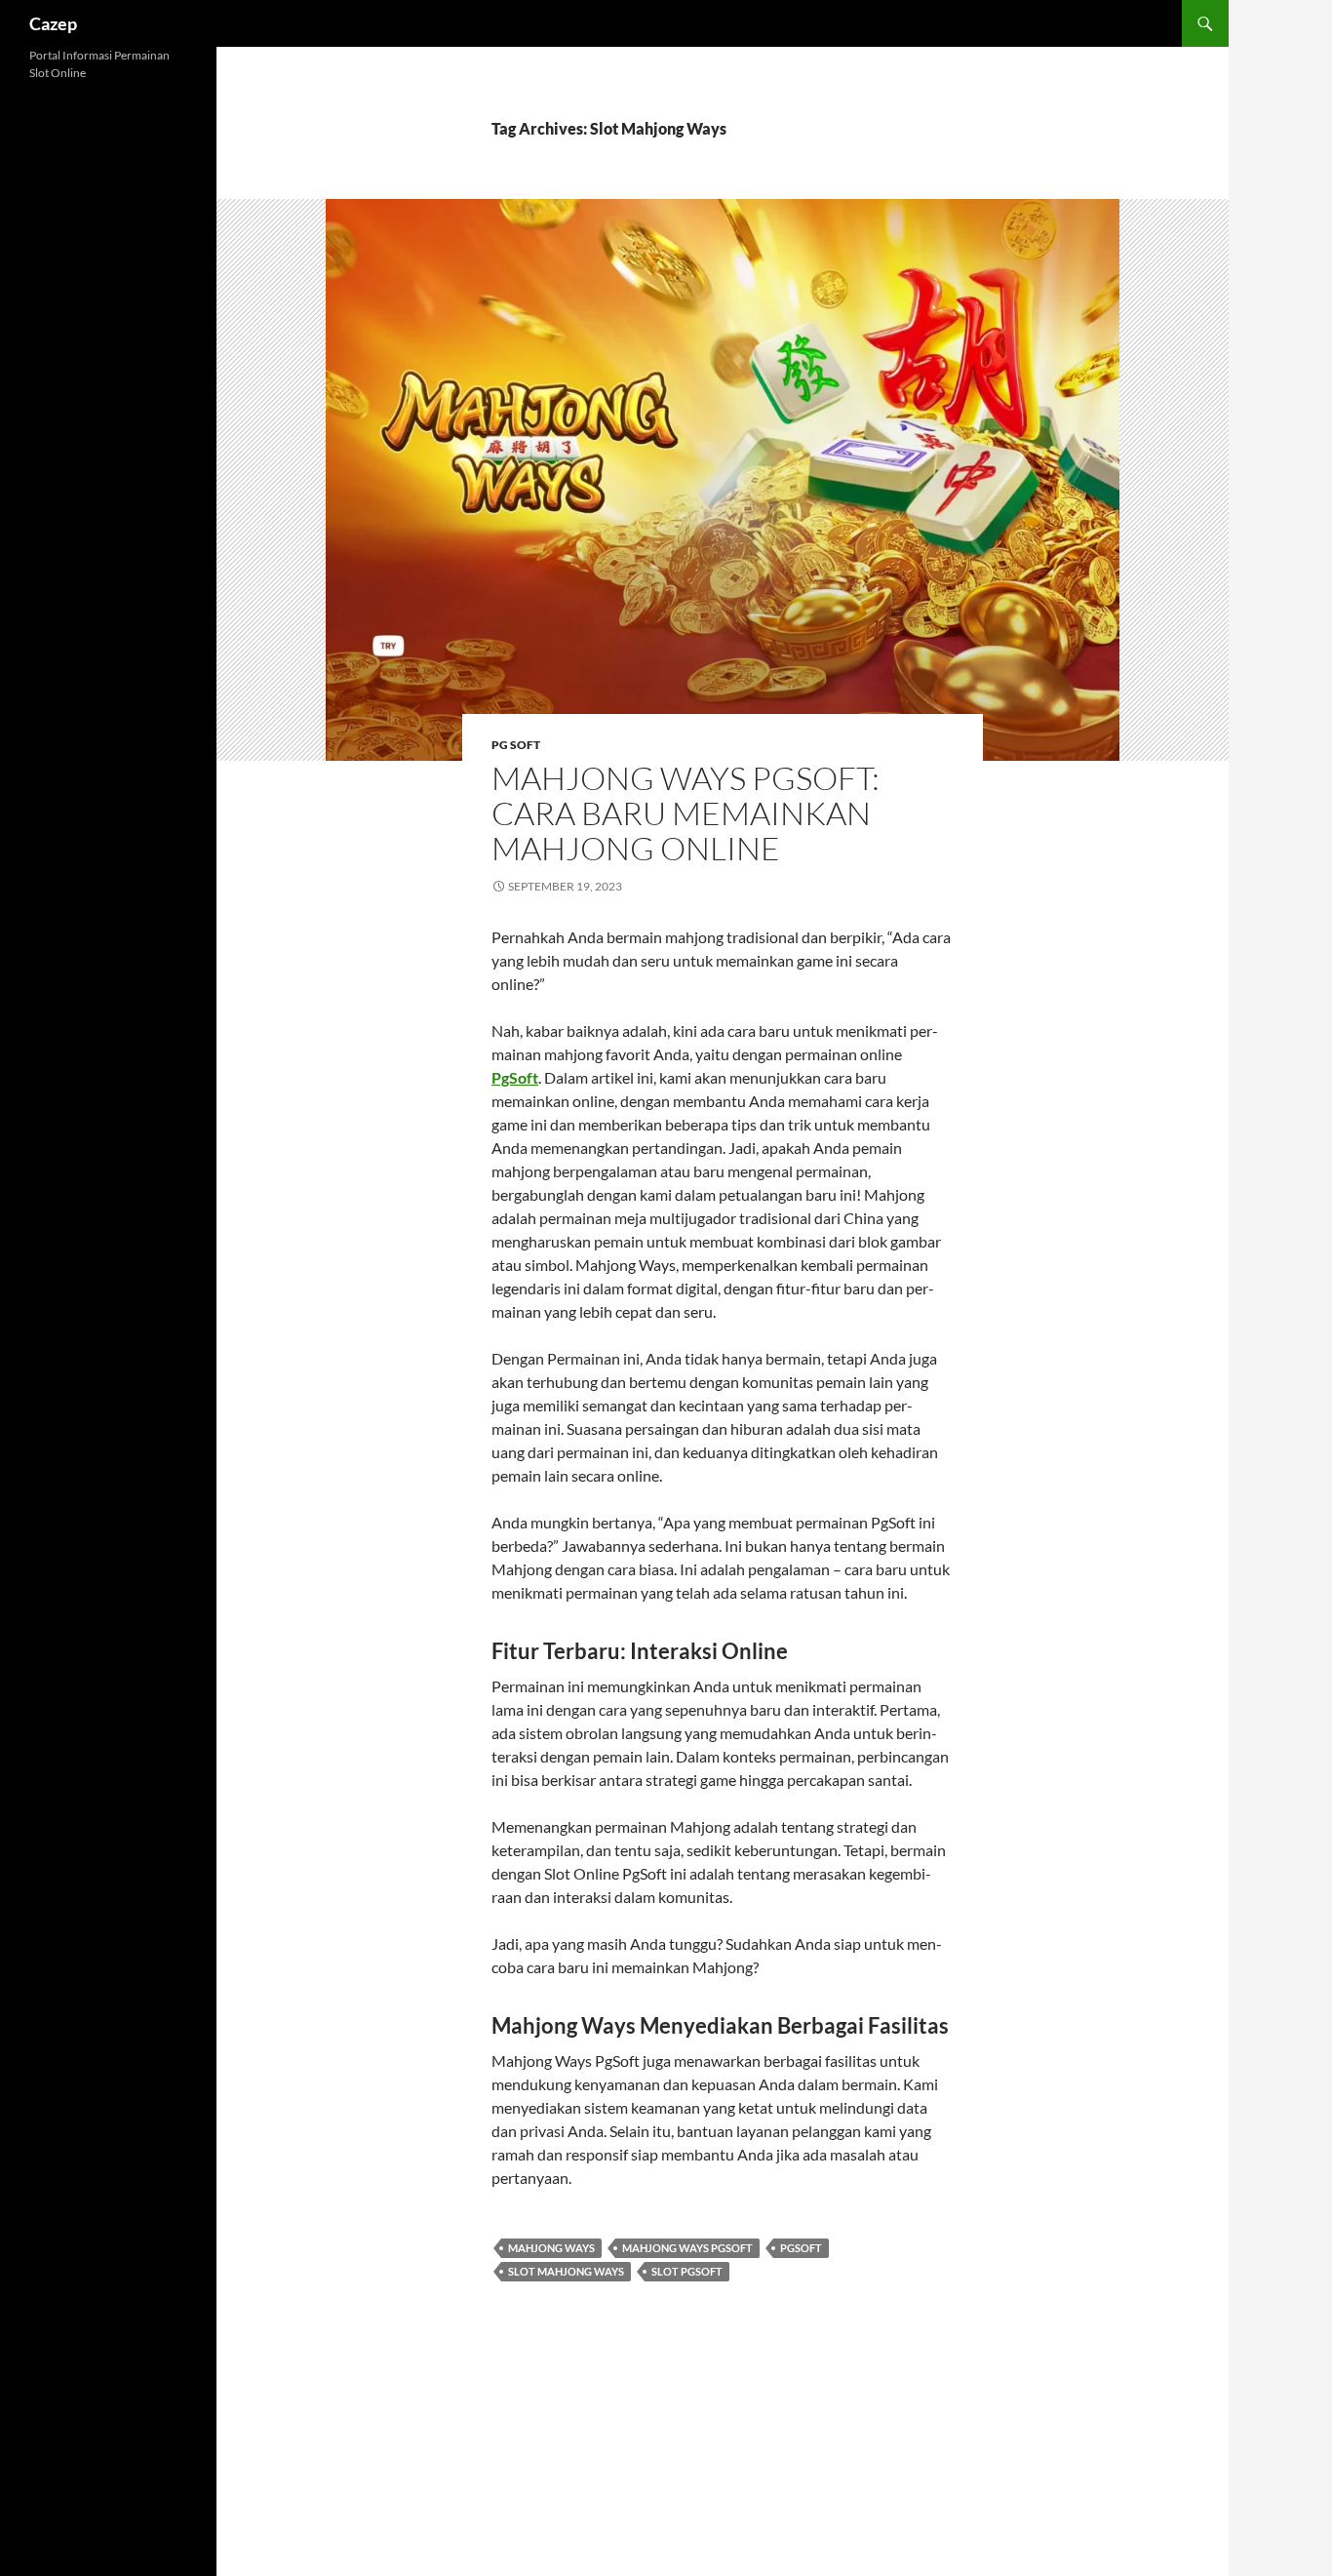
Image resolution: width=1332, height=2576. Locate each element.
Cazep (53, 23)
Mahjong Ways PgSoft (687, 2248)
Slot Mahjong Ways (566, 2271)
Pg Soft (516, 745)
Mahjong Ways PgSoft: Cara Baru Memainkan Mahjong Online (686, 813)
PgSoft (515, 1077)
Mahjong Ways (551, 2248)
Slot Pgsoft (687, 2271)
